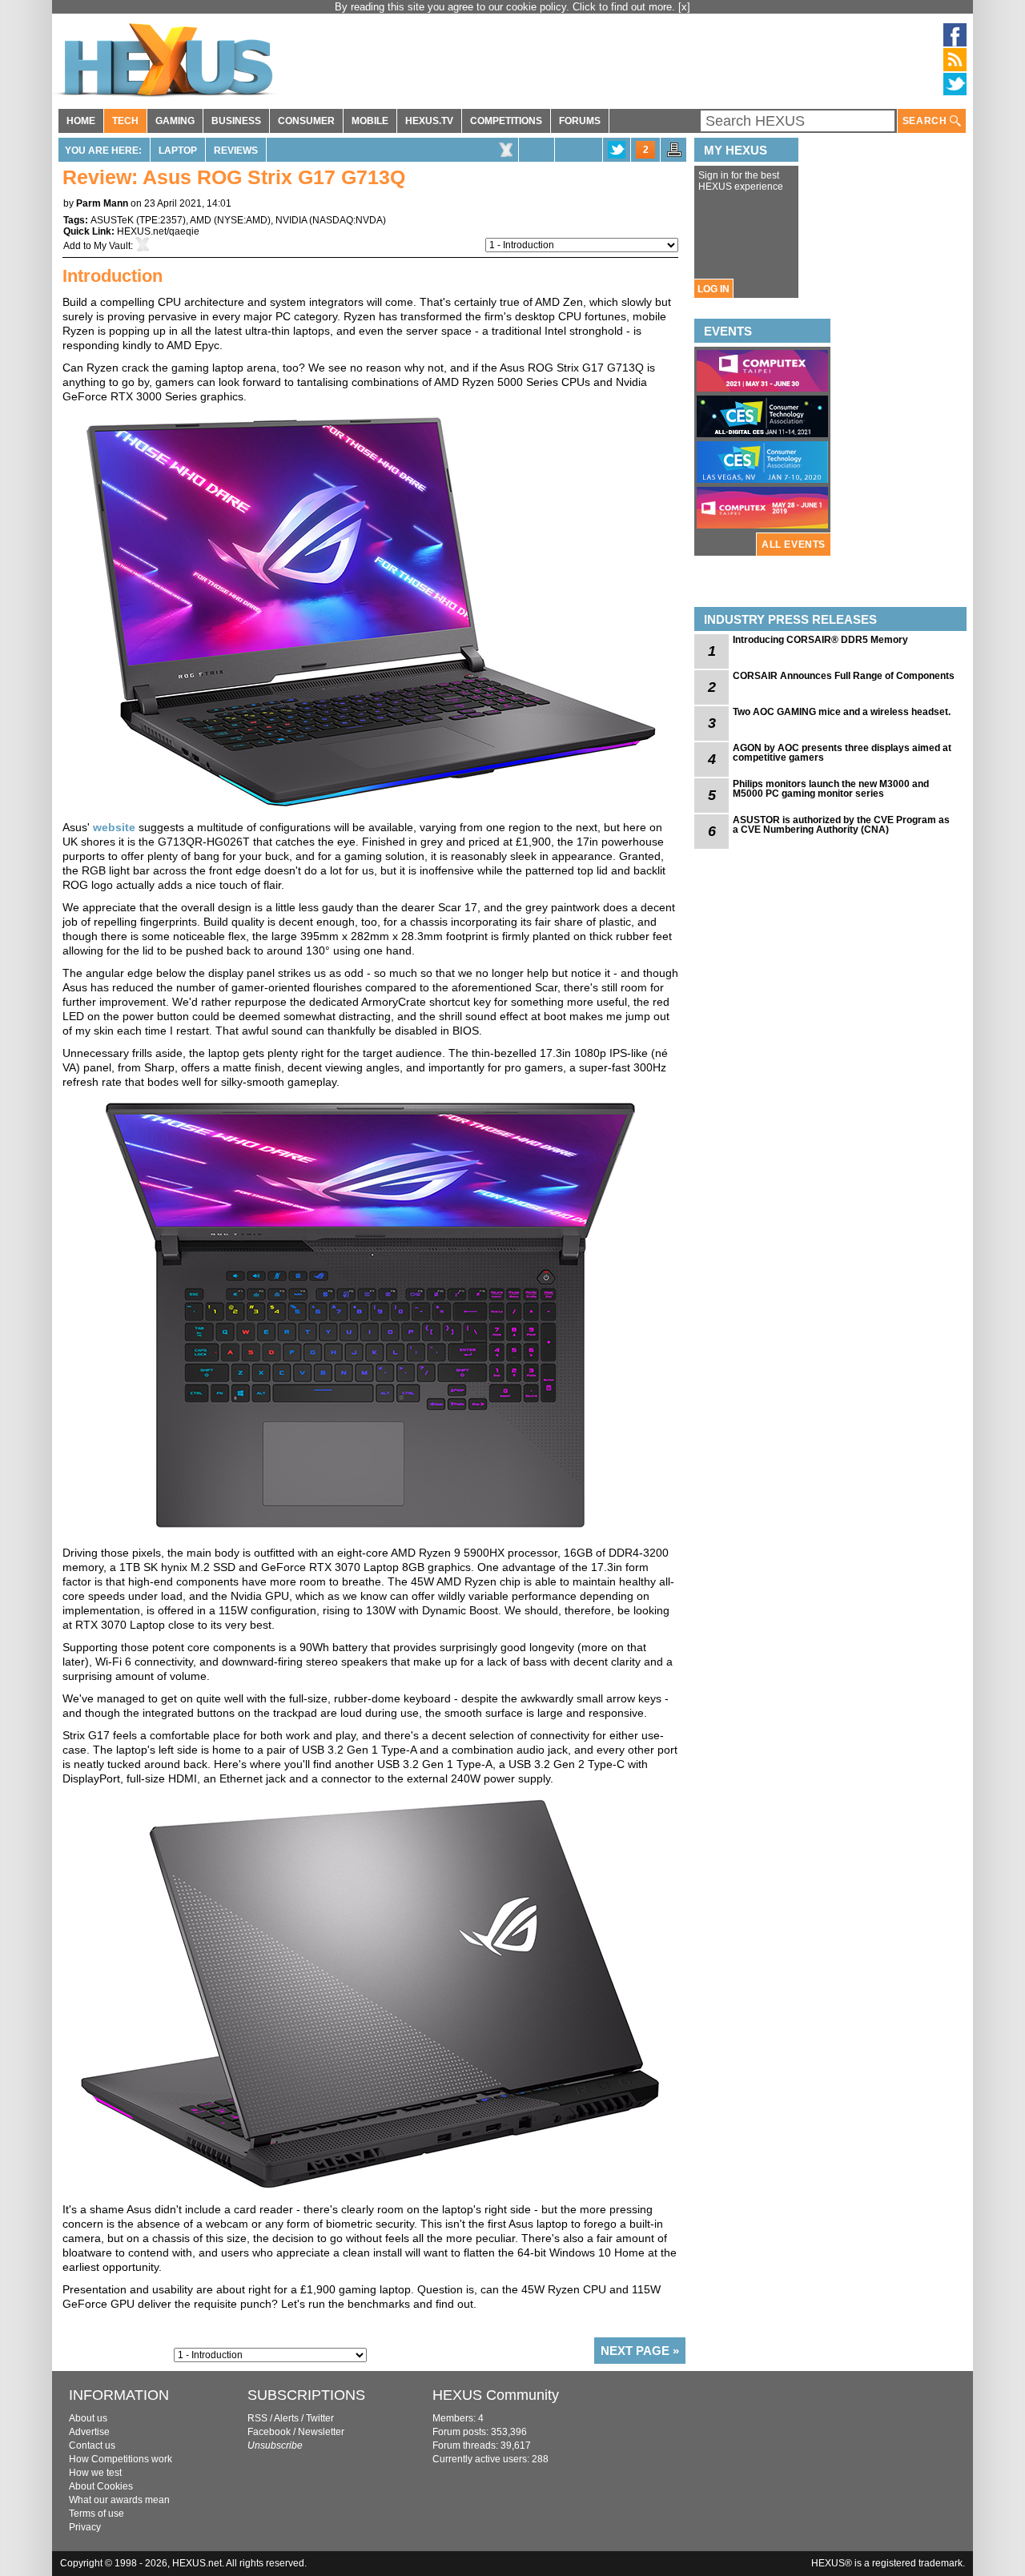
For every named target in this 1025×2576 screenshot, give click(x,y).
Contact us (92, 2445)
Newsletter (321, 2432)
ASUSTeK (112, 220)
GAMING (175, 121)
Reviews (236, 151)
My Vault (112, 246)
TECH (125, 121)
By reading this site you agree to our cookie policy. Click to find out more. (506, 7)
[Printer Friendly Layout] (674, 155)
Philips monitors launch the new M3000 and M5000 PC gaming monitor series (831, 789)
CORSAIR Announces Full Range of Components (844, 676)
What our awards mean (119, 2500)
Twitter (320, 2418)
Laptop (178, 151)
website (114, 827)
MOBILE (370, 121)
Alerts (286, 2418)
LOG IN (713, 289)
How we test (95, 2473)
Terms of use (96, 2514)
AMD (201, 220)
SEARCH (926, 121)
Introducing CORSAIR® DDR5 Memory (820, 640)
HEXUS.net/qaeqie (158, 231)
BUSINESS (236, 121)
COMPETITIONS (506, 121)
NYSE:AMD (242, 220)
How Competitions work (121, 2459)
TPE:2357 (161, 220)
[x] (684, 7)
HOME (81, 121)
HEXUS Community (496, 2395)
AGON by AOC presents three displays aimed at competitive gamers (842, 753)
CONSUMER (306, 121)
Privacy (85, 2527)
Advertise (89, 2432)
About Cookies (101, 2486)
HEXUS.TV (429, 121)
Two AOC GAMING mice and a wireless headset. (842, 712)
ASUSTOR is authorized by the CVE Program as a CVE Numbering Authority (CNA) (841, 825)
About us (88, 2418)
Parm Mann (102, 203)
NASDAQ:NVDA (348, 220)
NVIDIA (291, 220)
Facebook (269, 2432)
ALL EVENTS (794, 545)
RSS (257, 2418)
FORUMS (580, 121)
